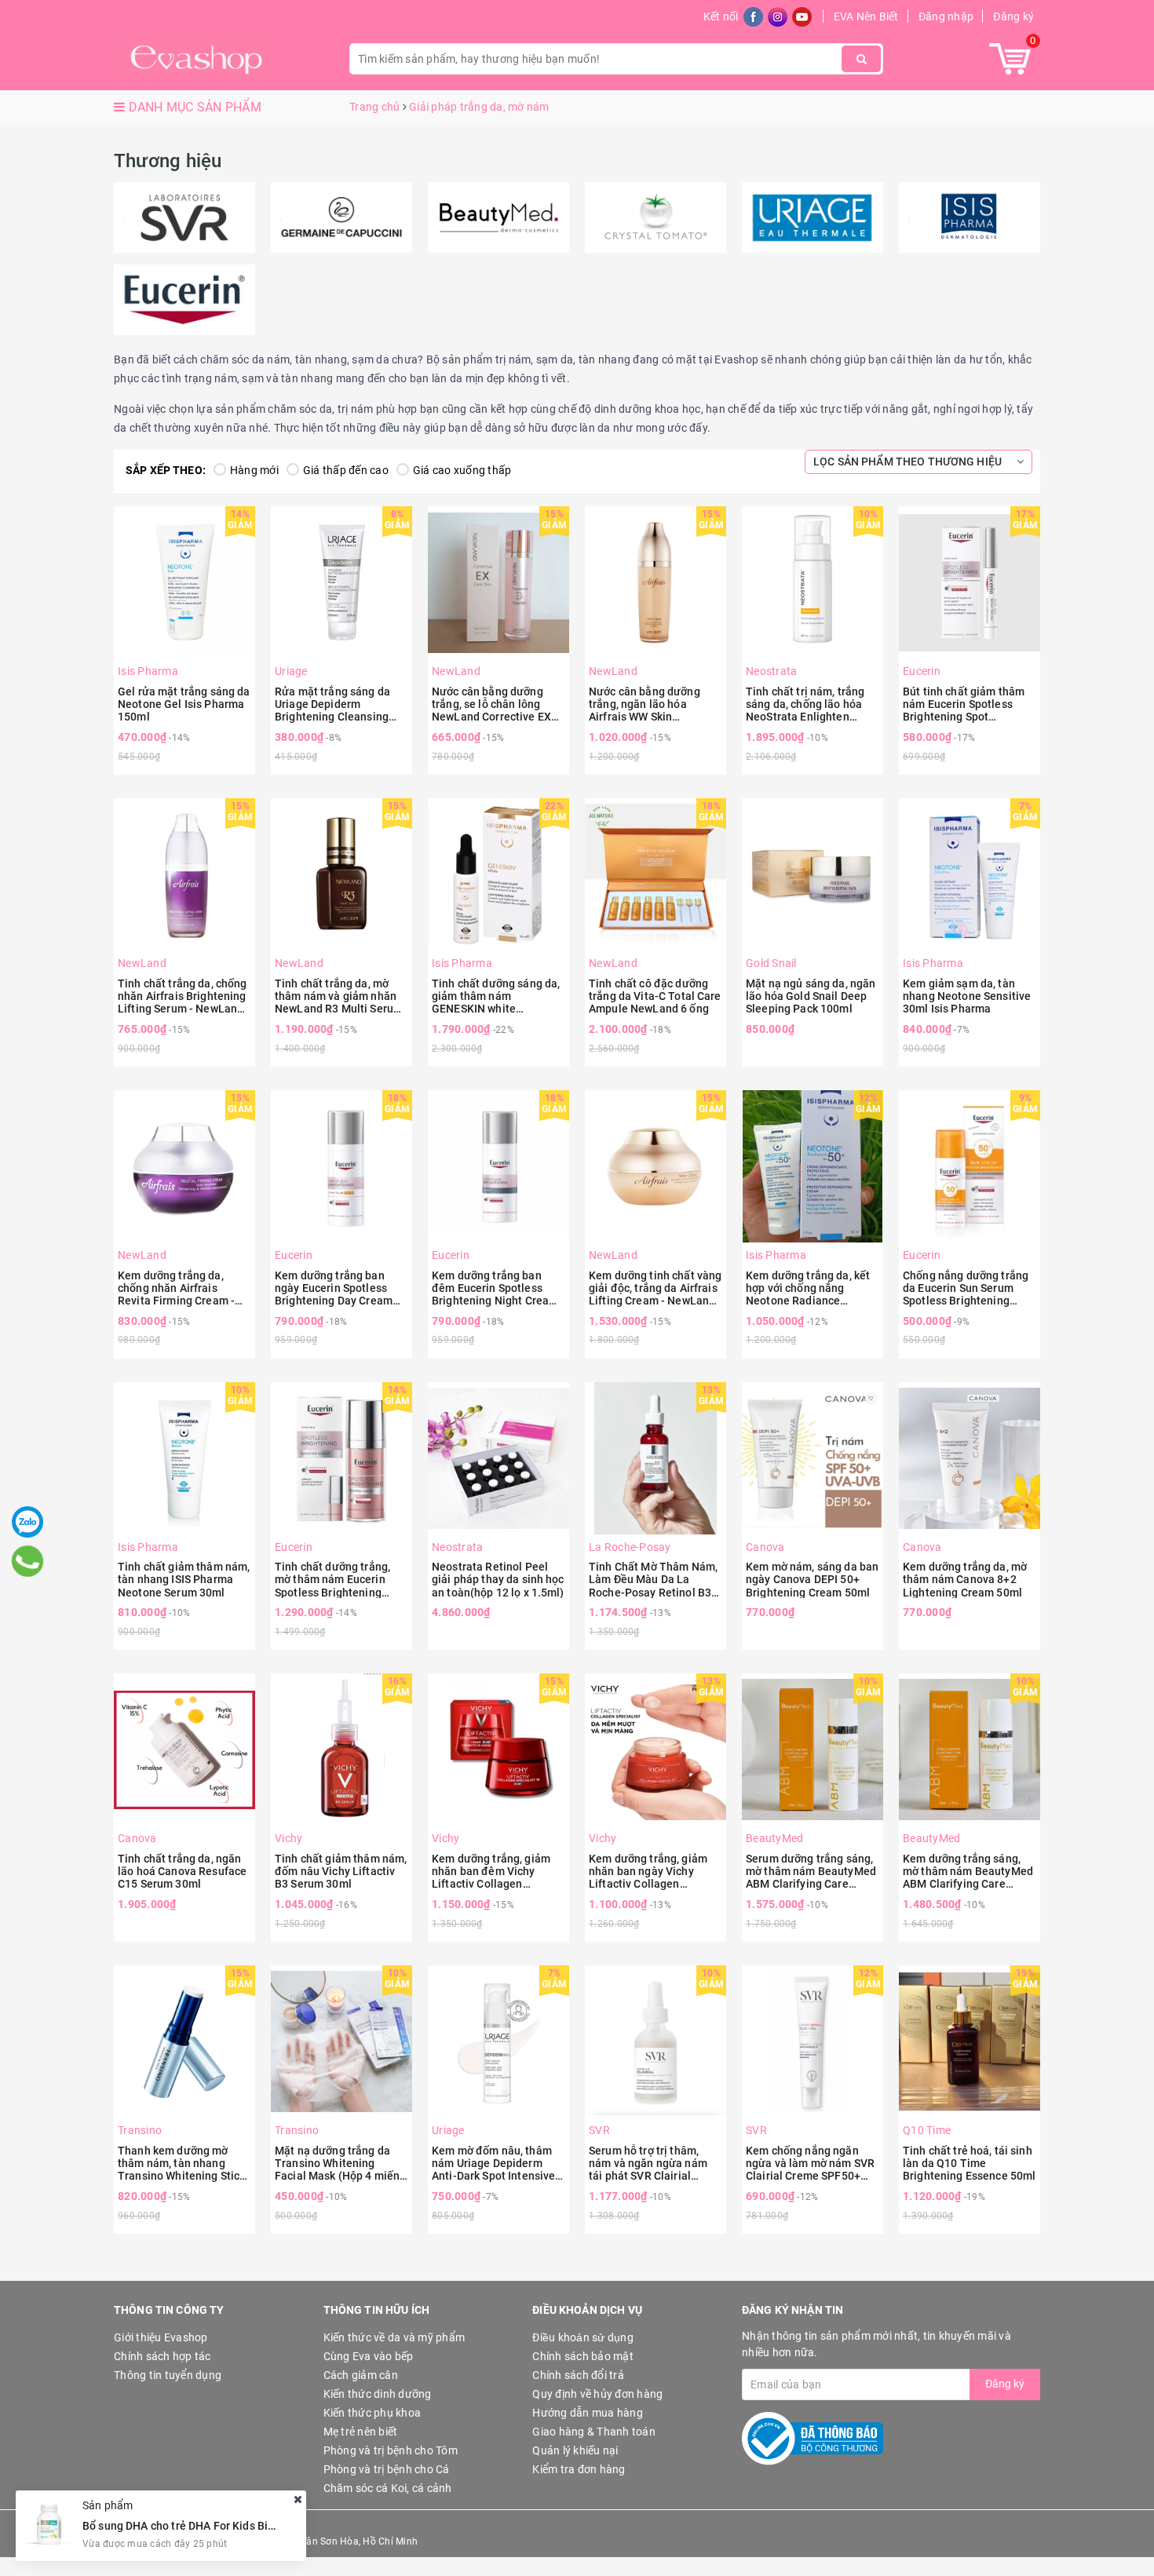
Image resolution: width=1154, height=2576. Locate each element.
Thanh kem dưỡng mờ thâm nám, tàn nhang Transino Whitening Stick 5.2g (181, 2163)
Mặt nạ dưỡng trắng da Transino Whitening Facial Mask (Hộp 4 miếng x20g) (340, 2163)
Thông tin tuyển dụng (168, 2375)
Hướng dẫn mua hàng (588, 2413)
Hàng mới (254, 470)
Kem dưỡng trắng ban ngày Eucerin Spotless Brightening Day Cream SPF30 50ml (334, 1288)
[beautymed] (498, 217)
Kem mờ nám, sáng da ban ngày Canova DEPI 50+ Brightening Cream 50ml (812, 1579)
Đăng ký (1013, 16)
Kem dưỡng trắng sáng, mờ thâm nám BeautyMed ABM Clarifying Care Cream (968, 1871)
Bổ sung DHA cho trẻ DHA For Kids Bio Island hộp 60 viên (226, 2525)
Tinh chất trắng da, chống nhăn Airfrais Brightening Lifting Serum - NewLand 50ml (183, 996)
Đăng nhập (946, 16)
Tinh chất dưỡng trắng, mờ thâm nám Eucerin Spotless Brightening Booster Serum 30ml (332, 1579)
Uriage (291, 671)
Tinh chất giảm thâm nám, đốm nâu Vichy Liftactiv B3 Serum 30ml (341, 1871)
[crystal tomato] (656, 217)
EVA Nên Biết (866, 16)
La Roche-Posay (630, 1547)
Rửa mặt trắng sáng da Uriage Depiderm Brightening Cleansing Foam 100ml (332, 704)
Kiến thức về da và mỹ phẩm (394, 2337)
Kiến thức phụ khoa (372, 2413)
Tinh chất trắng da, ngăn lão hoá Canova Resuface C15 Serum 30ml (182, 1871)
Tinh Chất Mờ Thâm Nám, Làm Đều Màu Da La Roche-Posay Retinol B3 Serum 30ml (653, 1579)
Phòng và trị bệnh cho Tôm (391, 2450)
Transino (140, 2130)
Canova (765, 1547)
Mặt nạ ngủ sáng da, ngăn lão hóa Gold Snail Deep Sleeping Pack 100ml (811, 996)
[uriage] (813, 217)
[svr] (184, 217)
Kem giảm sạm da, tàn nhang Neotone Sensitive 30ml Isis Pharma (967, 996)
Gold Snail (771, 963)
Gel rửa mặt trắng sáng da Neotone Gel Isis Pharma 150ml (184, 704)
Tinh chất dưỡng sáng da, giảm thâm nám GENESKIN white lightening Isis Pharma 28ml (496, 996)
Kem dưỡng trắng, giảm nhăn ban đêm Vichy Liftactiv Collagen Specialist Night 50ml (491, 1871)
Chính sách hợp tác (163, 2356)
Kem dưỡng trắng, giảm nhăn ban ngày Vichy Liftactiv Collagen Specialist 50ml (648, 1871)
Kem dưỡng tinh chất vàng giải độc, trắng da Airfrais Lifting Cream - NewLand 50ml (655, 1288)
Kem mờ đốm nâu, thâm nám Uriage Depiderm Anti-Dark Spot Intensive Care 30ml (493, 2163)
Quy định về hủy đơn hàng (597, 2394)
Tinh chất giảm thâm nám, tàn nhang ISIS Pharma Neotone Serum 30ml (184, 1579)
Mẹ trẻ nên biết (361, 2432)
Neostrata (771, 671)
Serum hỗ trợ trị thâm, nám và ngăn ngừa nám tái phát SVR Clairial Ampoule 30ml (648, 2163)
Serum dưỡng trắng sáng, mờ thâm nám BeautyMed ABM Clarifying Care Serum (811, 1871)
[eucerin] (184, 300)
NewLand (456, 671)
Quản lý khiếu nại (575, 2450)
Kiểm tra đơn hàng (579, 2469)
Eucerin (922, 671)
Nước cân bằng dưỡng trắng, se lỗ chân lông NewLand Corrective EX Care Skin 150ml (491, 704)
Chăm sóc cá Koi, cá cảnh (388, 2488)
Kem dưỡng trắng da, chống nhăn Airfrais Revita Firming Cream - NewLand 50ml (176, 1288)
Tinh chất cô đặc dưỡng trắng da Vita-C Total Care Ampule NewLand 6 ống (655, 996)
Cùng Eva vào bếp (369, 2356)
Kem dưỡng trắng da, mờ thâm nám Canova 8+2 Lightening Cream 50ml (965, 1579)
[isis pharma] (970, 217)
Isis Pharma (148, 671)
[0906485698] (28, 1561)
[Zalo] (27, 1522)
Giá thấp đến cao (346, 470)
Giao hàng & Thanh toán (594, 2432)
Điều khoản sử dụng (583, 2337)
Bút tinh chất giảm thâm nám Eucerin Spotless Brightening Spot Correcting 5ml (964, 704)
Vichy (288, 1838)
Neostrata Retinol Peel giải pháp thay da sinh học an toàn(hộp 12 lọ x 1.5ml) (498, 1579)
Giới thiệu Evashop (161, 2337)
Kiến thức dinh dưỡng (378, 2394)
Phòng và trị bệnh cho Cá (387, 2469)
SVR (599, 2130)
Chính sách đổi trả (578, 2375)
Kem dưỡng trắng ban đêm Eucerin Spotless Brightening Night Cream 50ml (495, 1288)
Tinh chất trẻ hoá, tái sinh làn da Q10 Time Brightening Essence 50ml (969, 2163)
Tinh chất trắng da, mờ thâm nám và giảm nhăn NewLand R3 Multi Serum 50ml (339, 996)
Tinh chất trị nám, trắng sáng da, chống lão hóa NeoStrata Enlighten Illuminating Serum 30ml (808, 704)
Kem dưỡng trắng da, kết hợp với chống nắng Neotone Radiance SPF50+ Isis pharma (808, 1288)
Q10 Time (927, 2130)
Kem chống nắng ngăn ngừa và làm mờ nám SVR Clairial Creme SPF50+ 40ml (810, 2163)
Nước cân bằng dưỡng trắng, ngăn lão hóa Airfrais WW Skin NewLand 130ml (645, 704)
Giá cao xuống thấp (462, 470)
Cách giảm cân (361, 2375)
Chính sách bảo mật (583, 2356)
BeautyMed (774, 1838)
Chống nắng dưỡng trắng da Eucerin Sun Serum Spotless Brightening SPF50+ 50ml (966, 1288)
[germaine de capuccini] (341, 217)
